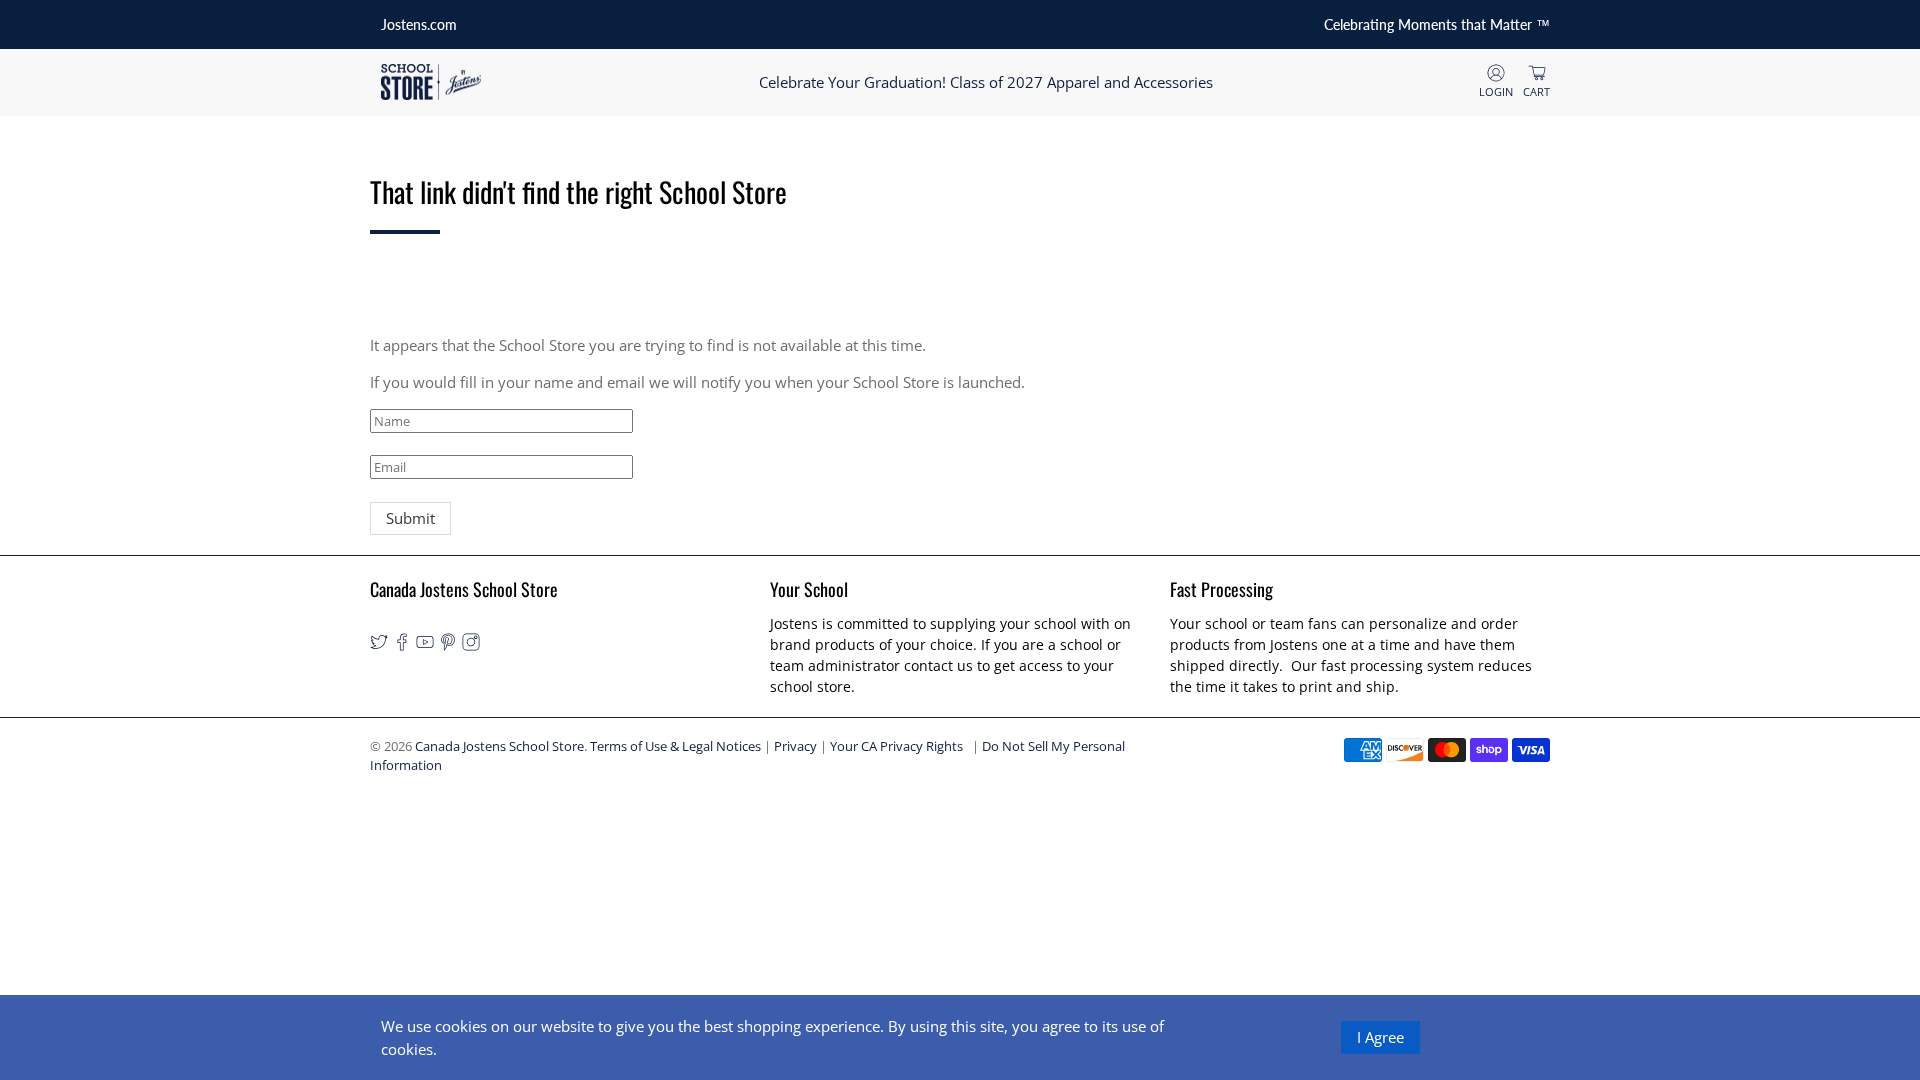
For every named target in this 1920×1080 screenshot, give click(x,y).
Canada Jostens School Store (499, 746)
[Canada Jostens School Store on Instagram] (471, 645)
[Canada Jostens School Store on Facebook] (402, 645)
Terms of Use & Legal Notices (675, 746)
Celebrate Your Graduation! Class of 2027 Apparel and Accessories (986, 82)
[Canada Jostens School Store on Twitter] (379, 645)
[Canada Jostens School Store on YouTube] (425, 645)
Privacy (795, 746)
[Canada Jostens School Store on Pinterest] (448, 645)
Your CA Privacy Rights (896, 746)
